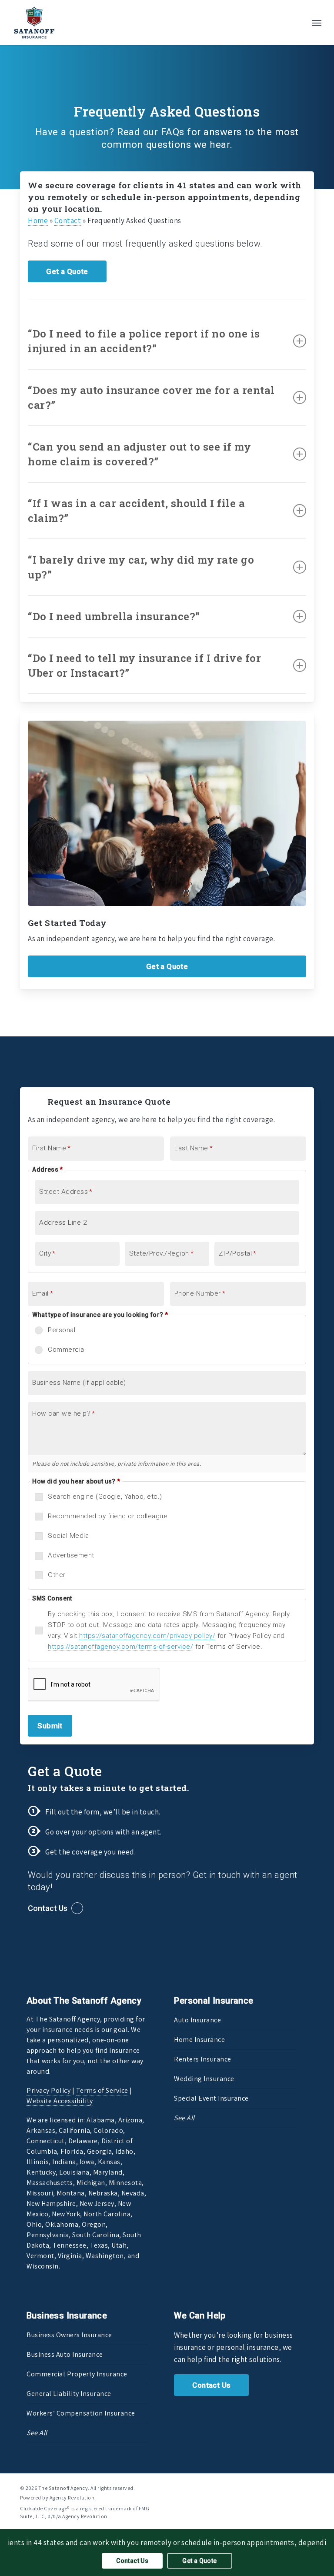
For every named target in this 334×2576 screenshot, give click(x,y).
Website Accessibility (60, 2101)
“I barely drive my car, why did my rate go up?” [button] (141, 567)
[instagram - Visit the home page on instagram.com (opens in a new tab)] (310, 2487)
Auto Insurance (197, 2020)
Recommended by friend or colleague (108, 1516)
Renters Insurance (203, 2059)
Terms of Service (102, 2090)
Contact (68, 221)
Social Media (68, 1536)
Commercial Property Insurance (77, 2374)
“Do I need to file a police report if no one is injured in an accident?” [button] (144, 341)
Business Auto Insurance (65, 2354)
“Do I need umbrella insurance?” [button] (114, 616)
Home (38, 221)
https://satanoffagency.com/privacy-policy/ (147, 1636)
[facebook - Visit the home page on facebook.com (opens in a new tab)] (279, 2487)
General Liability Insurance (69, 2394)
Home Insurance (199, 2040)
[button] (317, 23)
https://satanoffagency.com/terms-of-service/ (120, 1647)
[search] (299, 23)
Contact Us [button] (48, 1908)
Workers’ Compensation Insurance (81, 2413)
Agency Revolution (72, 2497)
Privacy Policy (48, 2090)
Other (57, 1575)
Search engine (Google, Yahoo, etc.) (105, 1497)
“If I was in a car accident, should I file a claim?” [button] (136, 511)
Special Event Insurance (211, 2098)
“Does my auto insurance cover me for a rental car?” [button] (151, 398)
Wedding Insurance (204, 2079)
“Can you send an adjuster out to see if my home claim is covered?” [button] (139, 454)
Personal (62, 1330)
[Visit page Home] (34, 23)
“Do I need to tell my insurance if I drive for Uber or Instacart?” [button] (144, 665)
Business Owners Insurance (69, 2335)
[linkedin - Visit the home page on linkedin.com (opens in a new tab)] (295, 2487)
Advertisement (71, 1555)
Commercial (67, 1350)
